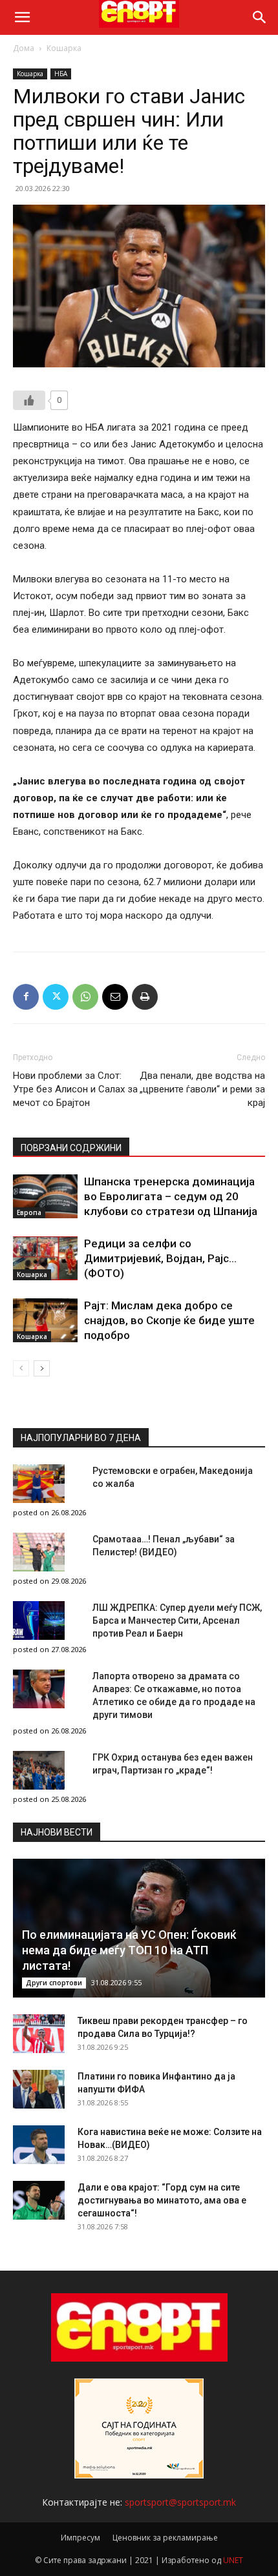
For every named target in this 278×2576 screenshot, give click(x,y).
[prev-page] (21, 1368)
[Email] (115, 997)
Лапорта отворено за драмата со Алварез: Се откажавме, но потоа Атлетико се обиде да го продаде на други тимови (174, 1695)
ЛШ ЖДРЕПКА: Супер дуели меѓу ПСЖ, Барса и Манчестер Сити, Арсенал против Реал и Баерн (177, 1620)
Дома (24, 48)
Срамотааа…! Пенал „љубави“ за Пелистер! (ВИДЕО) (164, 1546)
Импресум (80, 2538)
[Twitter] (56, 997)
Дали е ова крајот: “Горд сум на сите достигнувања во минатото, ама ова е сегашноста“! (162, 2200)
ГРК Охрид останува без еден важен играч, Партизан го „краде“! (173, 1764)
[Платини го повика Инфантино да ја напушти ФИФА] (39, 2089)
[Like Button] (29, 400)
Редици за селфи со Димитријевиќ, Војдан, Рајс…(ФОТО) (160, 1258)
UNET (233, 2560)
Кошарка (64, 48)
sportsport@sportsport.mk (180, 2502)
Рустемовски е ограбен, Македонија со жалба (173, 1477)
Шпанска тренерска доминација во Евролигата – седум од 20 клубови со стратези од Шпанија (171, 1196)
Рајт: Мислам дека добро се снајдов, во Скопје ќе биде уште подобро (169, 1320)
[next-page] (42, 1368)
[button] (22, 17)
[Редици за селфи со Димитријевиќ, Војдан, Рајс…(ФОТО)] (45, 1259)
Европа (29, 1212)
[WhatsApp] (85, 997)
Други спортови (54, 1983)
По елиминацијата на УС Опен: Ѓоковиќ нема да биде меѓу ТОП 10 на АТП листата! (129, 1950)
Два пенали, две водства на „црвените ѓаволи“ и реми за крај (202, 1089)
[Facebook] (26, 997)
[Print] (145, 997)
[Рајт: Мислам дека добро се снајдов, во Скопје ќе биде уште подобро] (45, 1321)
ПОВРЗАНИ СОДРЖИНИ (71, 1148)
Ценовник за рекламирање (165, 2538)
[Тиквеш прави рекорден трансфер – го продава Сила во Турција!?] (39, 2034)
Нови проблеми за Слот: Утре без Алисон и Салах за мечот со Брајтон (75, 1089)
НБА (61, 74)
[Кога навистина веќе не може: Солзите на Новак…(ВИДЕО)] (39, 2145)
